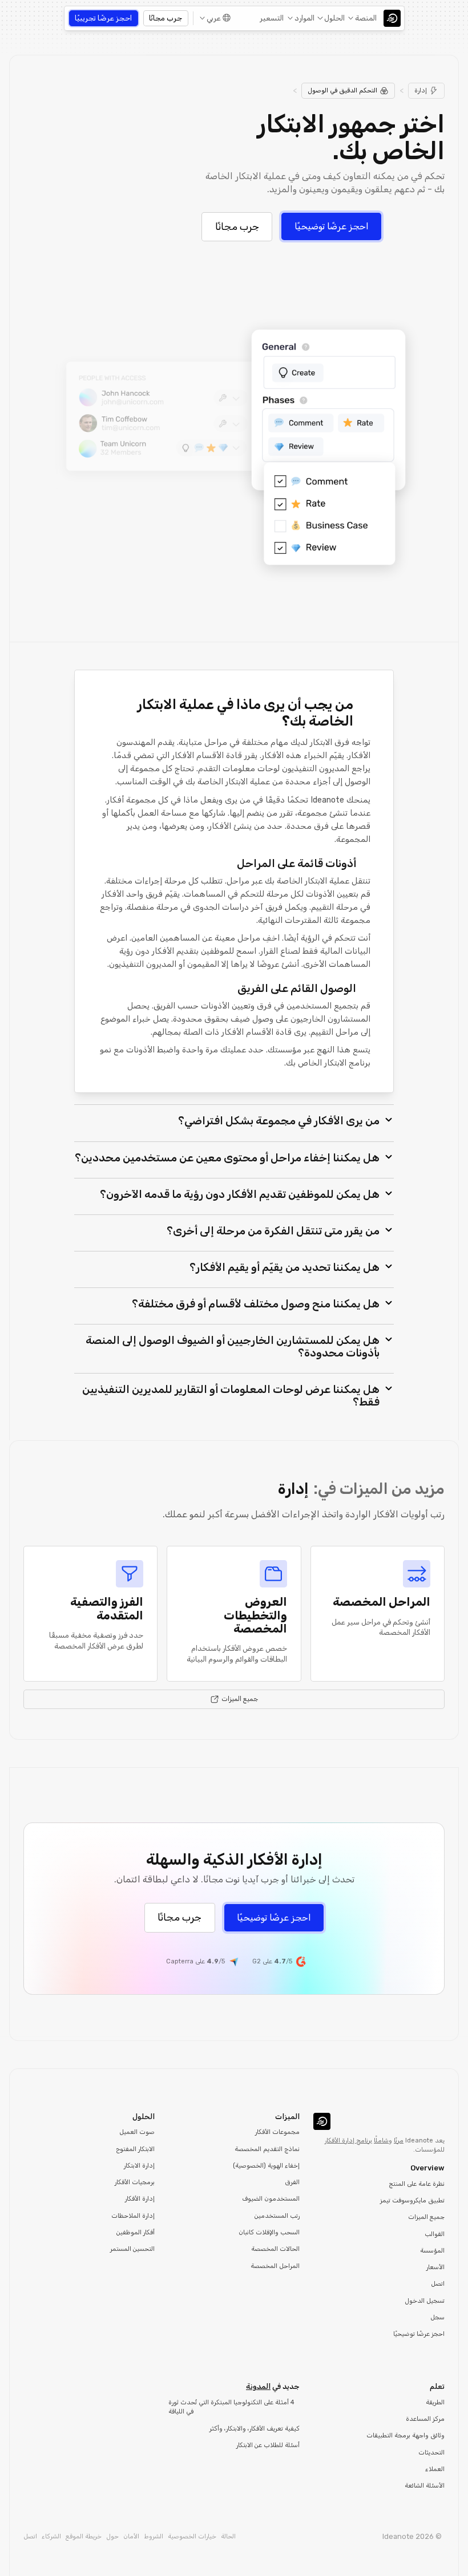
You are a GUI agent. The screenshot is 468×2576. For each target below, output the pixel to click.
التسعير (272, 18)
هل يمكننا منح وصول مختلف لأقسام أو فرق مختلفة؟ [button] (256, 1304)
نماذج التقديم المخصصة (267, 2149)
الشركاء (51, 2536)
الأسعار (435, 2267)
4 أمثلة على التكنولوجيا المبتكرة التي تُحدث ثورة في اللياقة (231, 2407)
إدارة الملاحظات (133, 2216)
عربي (214, 18)
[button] (363, 18)
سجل (437, 2317)
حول (112, 2536)
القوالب (435, 2234)
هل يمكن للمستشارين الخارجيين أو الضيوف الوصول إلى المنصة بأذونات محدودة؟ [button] (233, 1346)
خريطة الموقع (84, 2536)
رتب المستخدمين (277, 2216)
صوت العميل (137, 2132)
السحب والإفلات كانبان (269, 2232)
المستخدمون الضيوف (271, 2199)
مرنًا (399, 2140)
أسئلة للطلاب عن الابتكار (268, 2445)
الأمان (131, 2536)
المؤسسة (432, 2251)
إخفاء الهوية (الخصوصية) (266, 2166)
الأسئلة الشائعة (425, 2486)
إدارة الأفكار (140, 2199)
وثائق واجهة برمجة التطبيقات (406, 2435)
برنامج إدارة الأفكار (348, 2140)
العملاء (435, 2469)
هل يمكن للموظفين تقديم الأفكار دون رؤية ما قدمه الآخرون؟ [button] (240, 1194)
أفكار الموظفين (136, 2232)
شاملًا (381, 2140)
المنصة (366, 18)
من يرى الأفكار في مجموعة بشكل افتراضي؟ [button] (279, 1121)
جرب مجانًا (166, 18)
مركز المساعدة (425, 2419)
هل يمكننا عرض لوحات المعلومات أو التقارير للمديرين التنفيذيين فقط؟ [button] (231, 1396)
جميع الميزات (426, 2217)
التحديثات (431, 2453)
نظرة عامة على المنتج (417, 2184)
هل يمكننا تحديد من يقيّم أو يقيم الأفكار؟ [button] (285, 1267)
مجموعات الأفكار (277, 2132)
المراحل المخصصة (275, 2266)
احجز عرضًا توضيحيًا (332, 226)
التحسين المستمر (132, 2249)
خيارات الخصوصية (192, 2536)
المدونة (258, 2386)
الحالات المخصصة (275, 2249)
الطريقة (435, 2402)
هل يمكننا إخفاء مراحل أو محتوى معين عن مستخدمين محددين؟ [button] (227, 1158)
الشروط (154, 2536)
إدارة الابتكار (139, 2166)
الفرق (292, 2182)
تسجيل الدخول (425, 2301)
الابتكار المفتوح (135, 2149)
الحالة (228, 2536)
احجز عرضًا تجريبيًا (103, 18)
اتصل (438, 2284)
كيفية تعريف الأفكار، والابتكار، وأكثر (255, 2429)
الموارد (304, 18)
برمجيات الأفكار (135, 2182)
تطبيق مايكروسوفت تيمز (412, 2200)
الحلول (334, 18)
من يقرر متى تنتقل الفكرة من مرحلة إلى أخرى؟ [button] (273, 1231)
